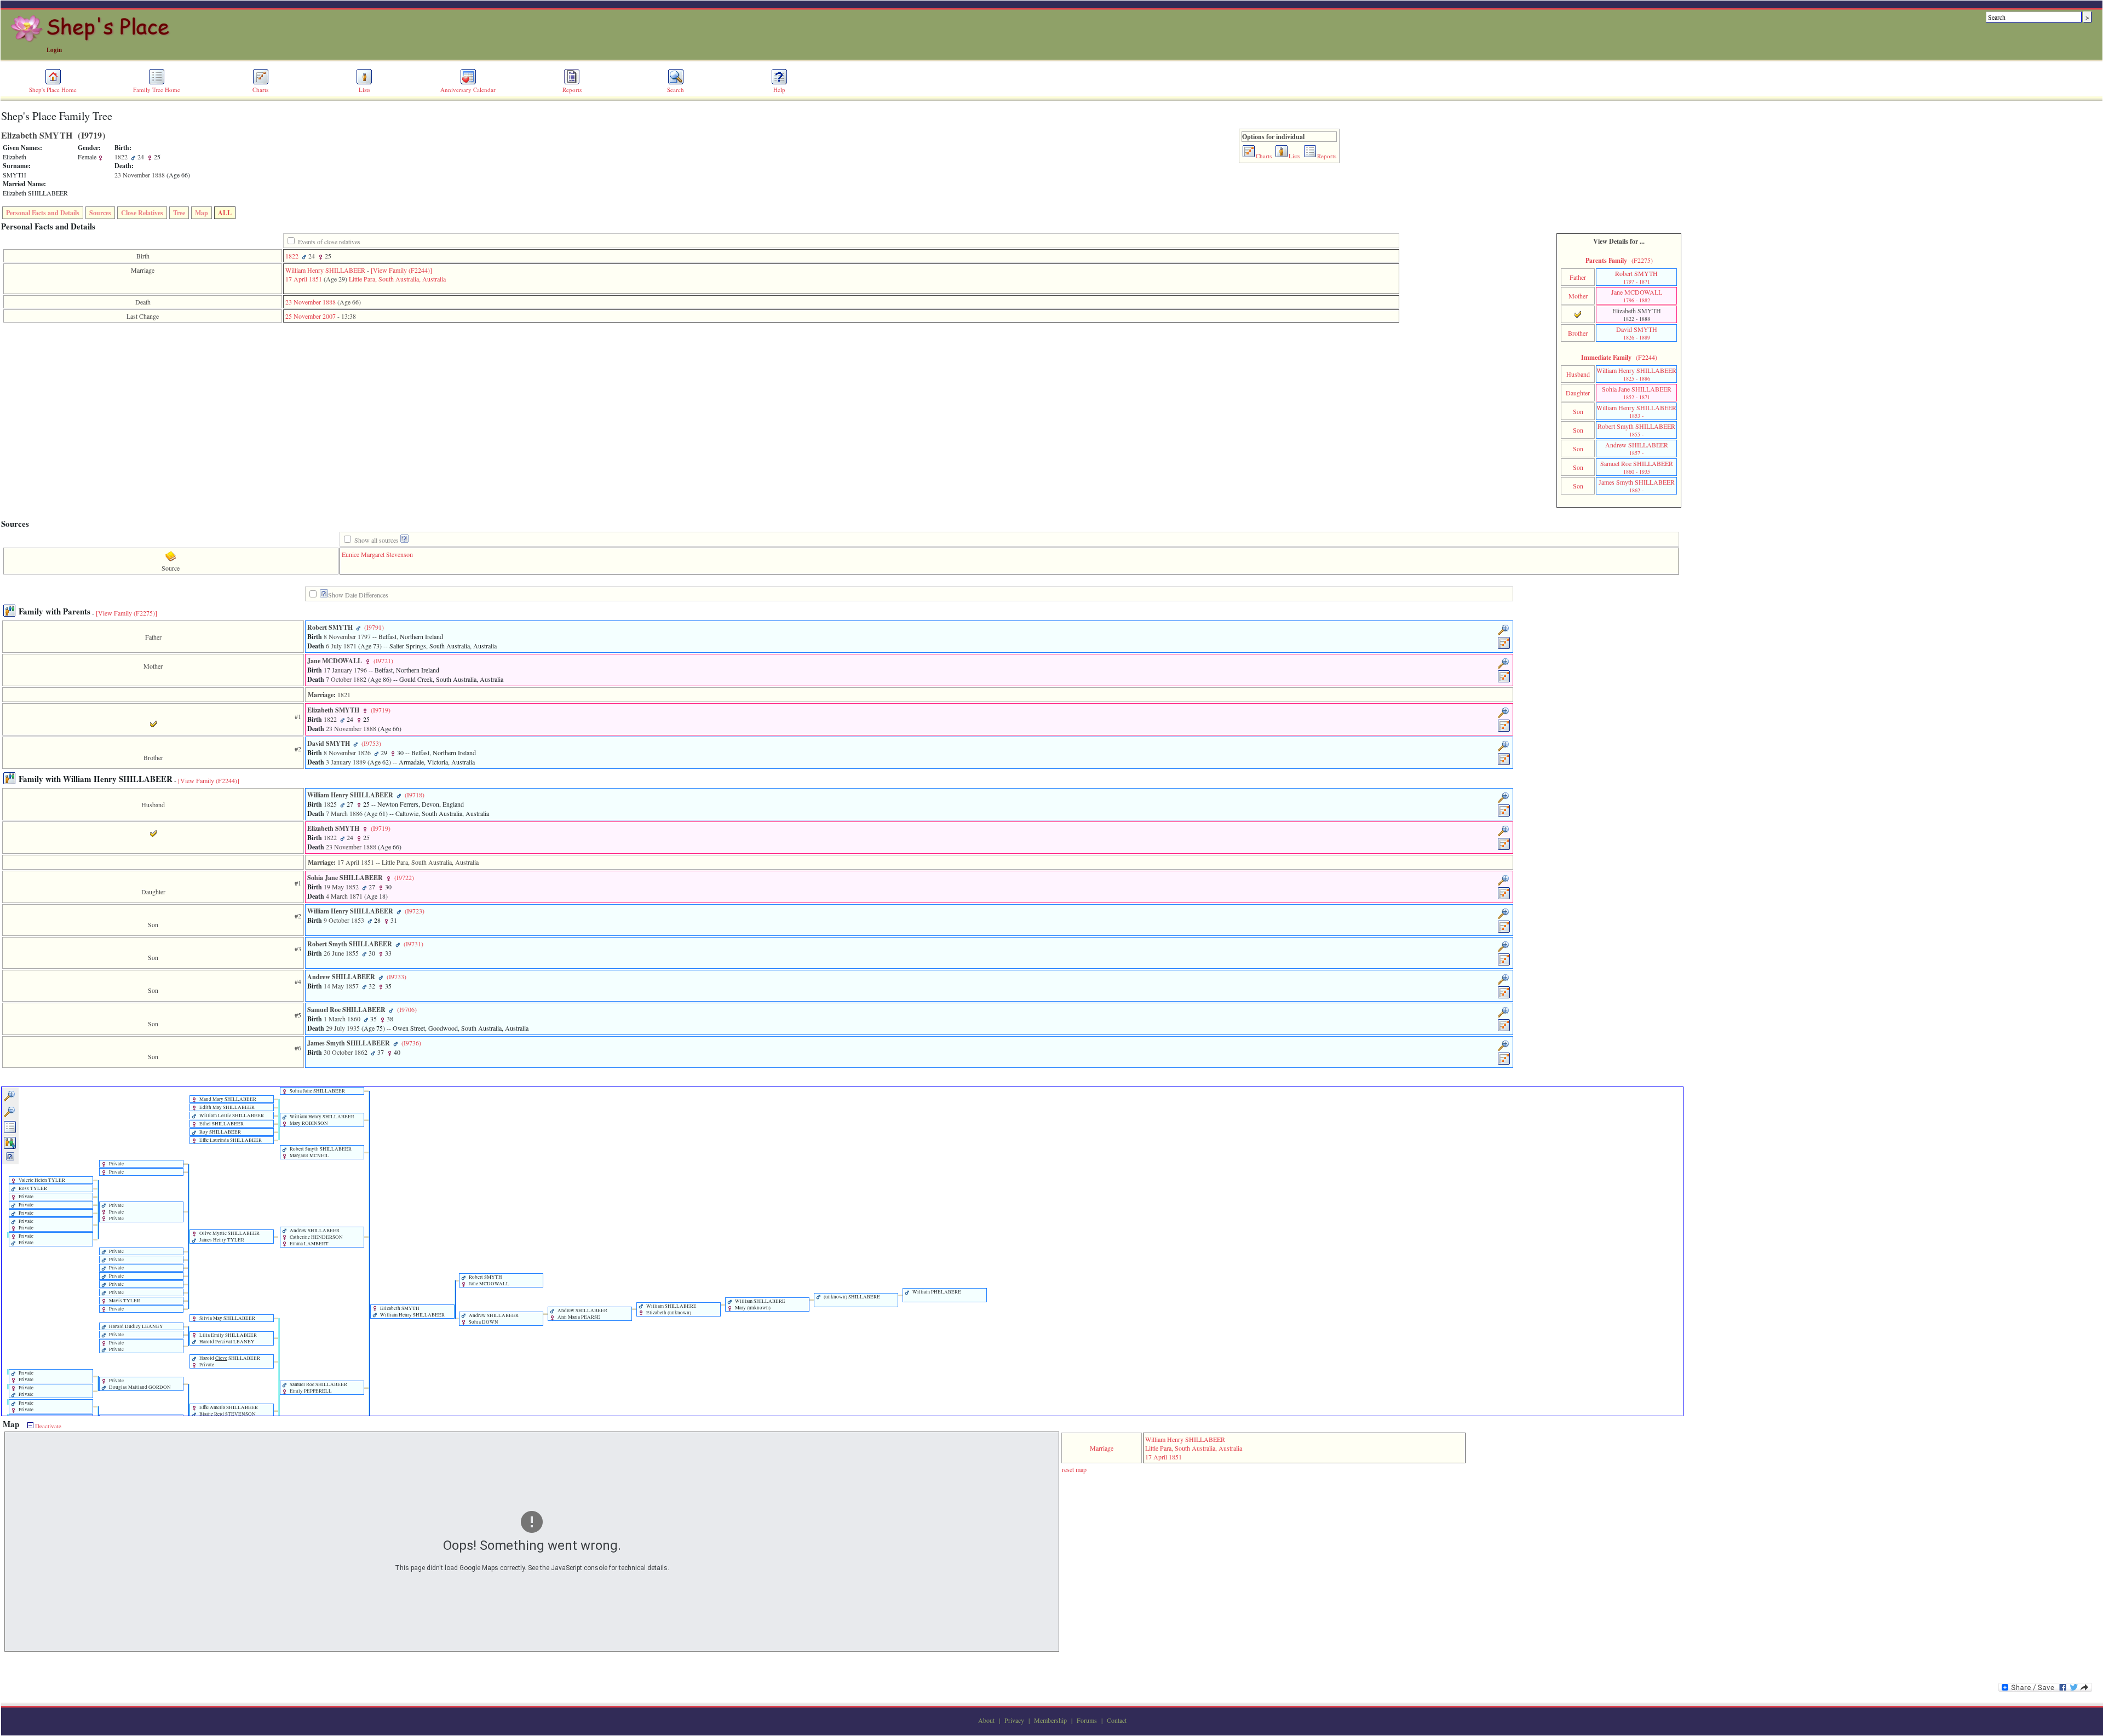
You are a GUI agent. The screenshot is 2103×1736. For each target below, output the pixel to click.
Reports (572, 90)
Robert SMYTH (1636, 277)
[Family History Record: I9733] (1504, 997)
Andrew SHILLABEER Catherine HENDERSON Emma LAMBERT (316, 1237)
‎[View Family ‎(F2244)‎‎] (401, 270)
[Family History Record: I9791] (1504, 647)
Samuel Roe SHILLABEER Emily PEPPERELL (318, 1388)
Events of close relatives (329, 242)
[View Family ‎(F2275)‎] (127, 613)
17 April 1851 (304, 279)
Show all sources (377, 540)
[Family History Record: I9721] (1504, 681)
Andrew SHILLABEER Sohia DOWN (493, 1319)
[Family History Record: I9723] (1504, 931)
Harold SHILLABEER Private (229, 1361)
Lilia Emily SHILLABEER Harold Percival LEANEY (228, 1338)
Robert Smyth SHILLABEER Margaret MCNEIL (320, 1152)
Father (1578, 277)
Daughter (1578, 393)
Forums (1087, 1720)
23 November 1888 (311, 302)
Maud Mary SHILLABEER (227, 1099)
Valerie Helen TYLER (41, 1180)
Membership (1050, 1720)
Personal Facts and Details (43, 213)
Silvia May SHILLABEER (227, 1318)
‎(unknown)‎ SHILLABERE (851, 1297)
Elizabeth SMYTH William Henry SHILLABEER (412, 1312)
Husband (1578, 374)
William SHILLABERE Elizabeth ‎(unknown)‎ (671, 1309)
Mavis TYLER (124, 1301)
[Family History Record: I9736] (1504, 1063)
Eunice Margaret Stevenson (377, 554)
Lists (364, 90)
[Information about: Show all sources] (404, 540)
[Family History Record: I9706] (1504, 1030)
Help (779, 90)
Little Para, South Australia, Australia (397, 279)
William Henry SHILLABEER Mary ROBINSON (321, 1120)
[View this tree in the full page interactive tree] (10, 1131)
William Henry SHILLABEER (325, 270)
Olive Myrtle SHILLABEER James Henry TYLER (229, 1237)
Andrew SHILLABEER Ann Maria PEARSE (582, 1314)
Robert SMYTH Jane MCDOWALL (489, 1280)
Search (676, 90)
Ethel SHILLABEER (221, 1124)
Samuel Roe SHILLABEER (1637, 467)
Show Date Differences (358, 595)
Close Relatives (142, 213)
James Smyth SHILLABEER (1637, 486)
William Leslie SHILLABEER (231, 1116)
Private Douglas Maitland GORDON (139, 1384)
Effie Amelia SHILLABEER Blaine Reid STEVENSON (228, 1411)
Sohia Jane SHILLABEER (1637, 393)
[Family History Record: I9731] (1504, 964)
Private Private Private (116, 1212)
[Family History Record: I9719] (1504, 730)
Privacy (1014, 1720)
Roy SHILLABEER (220, 1132)
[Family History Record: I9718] (1504, 815)
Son (1578, 411)
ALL (225, 213)
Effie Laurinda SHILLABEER (230, 1140)
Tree (179, 213)
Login (54, 50)
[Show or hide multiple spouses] (10, 1147)
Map (202, 213)
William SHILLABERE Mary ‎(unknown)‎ (760, 1304)
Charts (260, 90)
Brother (1578, 333)
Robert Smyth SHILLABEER (1636, 430)
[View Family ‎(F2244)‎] (209, 780)
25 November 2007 (311, 316)
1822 (292, 256)
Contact (1117, 1720)
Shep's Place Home (53, 90)
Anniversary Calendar (468, 90)
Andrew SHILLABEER (1637, 449)
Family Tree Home (157, 90)
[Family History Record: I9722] (1504, 898)
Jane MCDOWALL (1637, 296)
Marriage (1102, 1448)
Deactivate (47, 1426)
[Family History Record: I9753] (1504, 763)
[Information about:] (324, 595)
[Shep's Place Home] (92, 40)
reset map (1074, 1469)
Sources (100, 213)
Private (116, 1164)
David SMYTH (1637, 333)
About (986, 1720)
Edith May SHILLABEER (226, 1107)
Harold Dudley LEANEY (136, 1326)
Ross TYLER (32, 1188)
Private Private (25, 1225)
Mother (1578, 296)
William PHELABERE (936, 1292)
